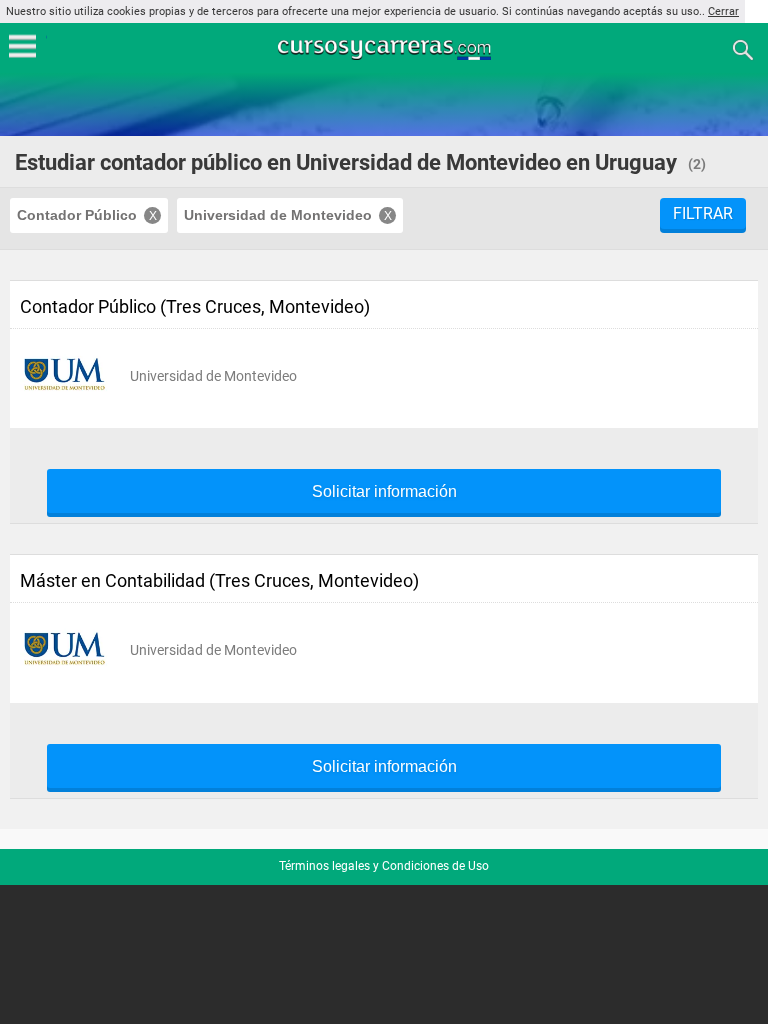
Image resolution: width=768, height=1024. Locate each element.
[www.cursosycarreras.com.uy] (386, 48)
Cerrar (723, 11)
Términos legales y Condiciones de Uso (384, 866)
